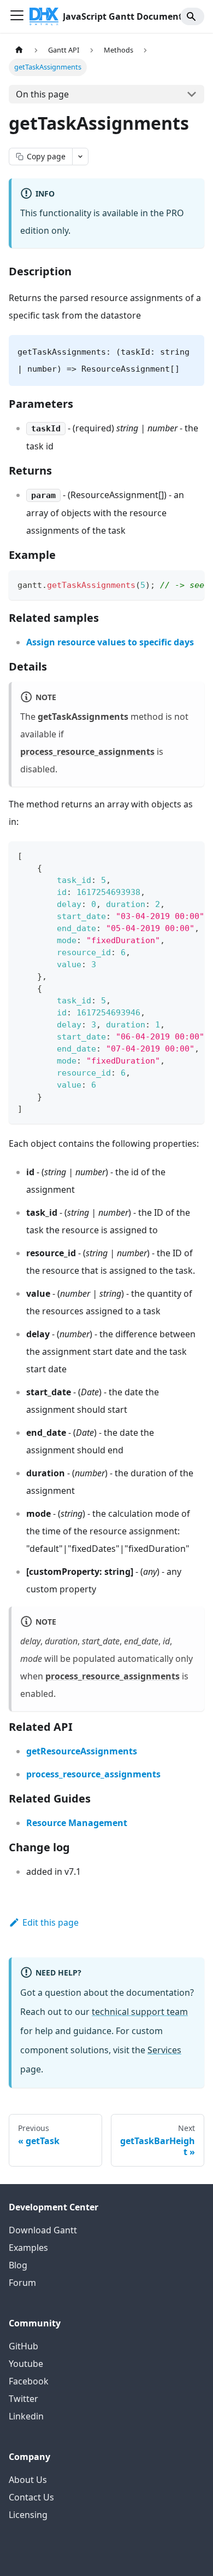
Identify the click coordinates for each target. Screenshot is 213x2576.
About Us (28, 2480)
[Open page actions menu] (80, 157)
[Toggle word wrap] (171, 584)
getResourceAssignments (82, 1751)
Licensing (28, 2515)
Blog (18, 2265)
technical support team (140, 2012)
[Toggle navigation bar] (17, 16)
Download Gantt (43, 2230)
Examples (28, 2248)
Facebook (29, 2381)
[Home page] (19, 50)
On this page (42, 94)
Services (164, 2050)
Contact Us (31, 2497)
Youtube (26, 2364)
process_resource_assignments (87, 752)
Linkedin (26, 2416)
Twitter (23, 2399)
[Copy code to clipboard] (191, 584)
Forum (22, 2283)
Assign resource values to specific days (110, 642)
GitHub (23, 2346)
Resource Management (77, 1823)
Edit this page (51, 1922)
